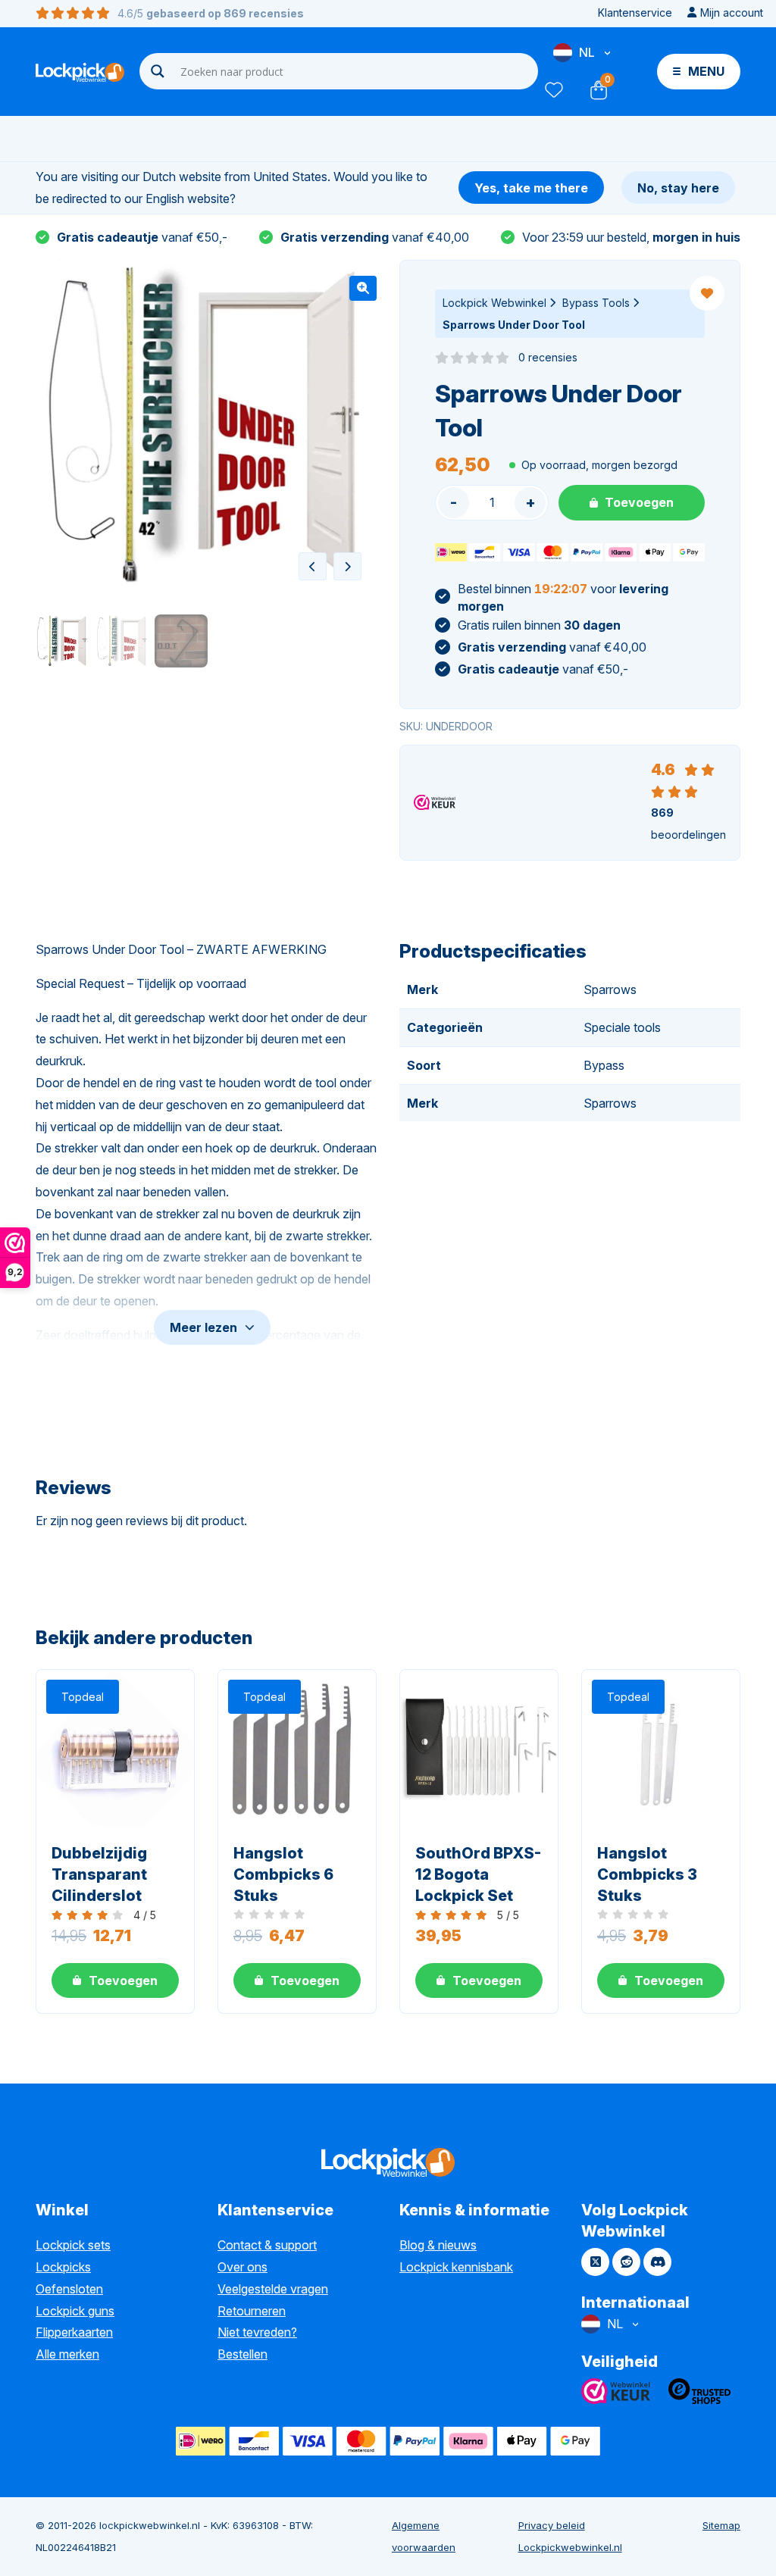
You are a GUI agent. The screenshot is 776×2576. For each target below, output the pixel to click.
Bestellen (242, 2354)
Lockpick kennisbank (456, 2267)
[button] (363, 288)
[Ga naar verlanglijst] (553, 90)
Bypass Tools (596, 303)
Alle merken (67, 2354)
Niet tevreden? (257, 2332)
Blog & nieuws (438, 2245)
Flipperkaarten (74, 2332)
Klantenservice (635, 13)
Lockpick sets (73, 2245)
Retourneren (252, 2311)
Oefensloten (69, 2289)
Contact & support (267, 2245)
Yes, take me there (531, 188)
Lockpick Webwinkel (494, 303)
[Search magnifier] (158, 71)
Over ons (242, 2267)
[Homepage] (80, 72)
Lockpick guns (75, 2311)
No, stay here (678, 188)
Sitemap (721, 2525)
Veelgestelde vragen (273, 2289)
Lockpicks (63, 2267)
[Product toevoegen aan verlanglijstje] (707, 293)
